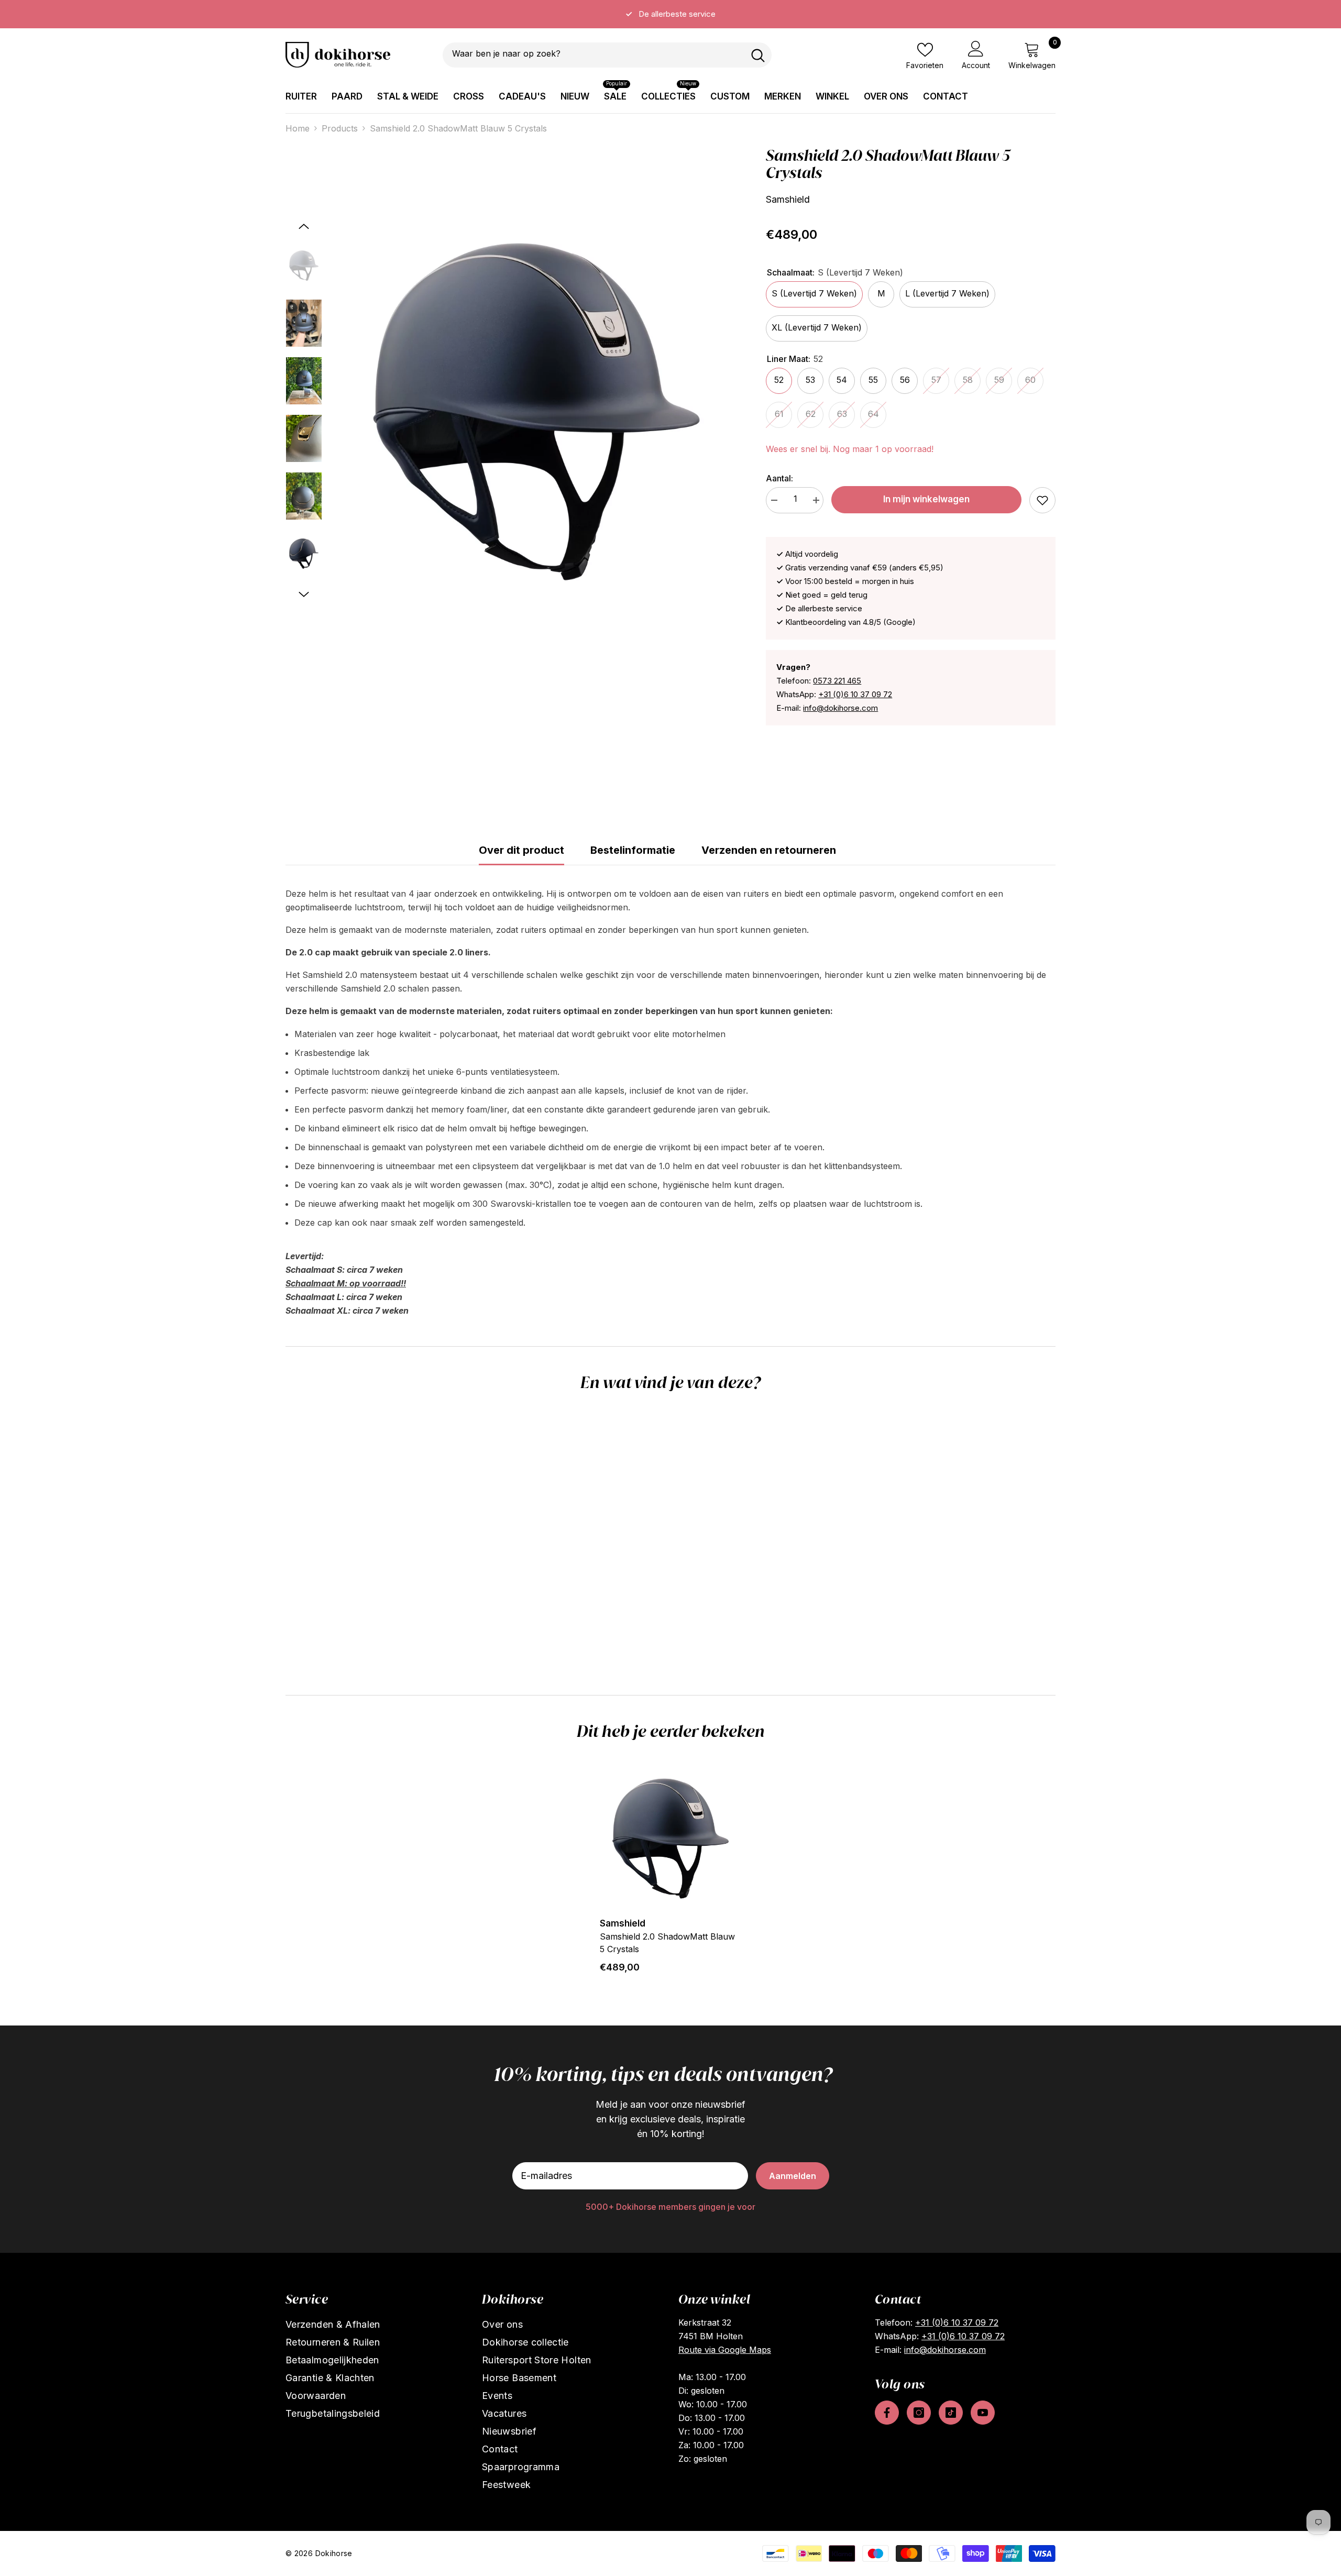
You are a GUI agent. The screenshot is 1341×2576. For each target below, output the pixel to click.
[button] (304, 226)
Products (340, 128)
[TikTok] (951, 2413)
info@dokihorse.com (840, 708)
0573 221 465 (837, 681)
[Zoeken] (607, 55)
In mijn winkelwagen (926, 499)
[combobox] (593, 55)
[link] (1042, 500)
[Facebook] (887, 2413)
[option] (670, 14)
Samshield (788, 199)
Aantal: (779, 478)
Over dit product (521, 850)
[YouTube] (983, 2413)
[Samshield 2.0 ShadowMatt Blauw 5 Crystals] (670, 1839)
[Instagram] (919, 2413)
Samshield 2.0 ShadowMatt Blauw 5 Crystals (667, 1943)
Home (298, 128)
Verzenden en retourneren (769, 850)
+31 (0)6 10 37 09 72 (855, 694)
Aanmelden (793, 2176)
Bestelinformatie (633, 850)
